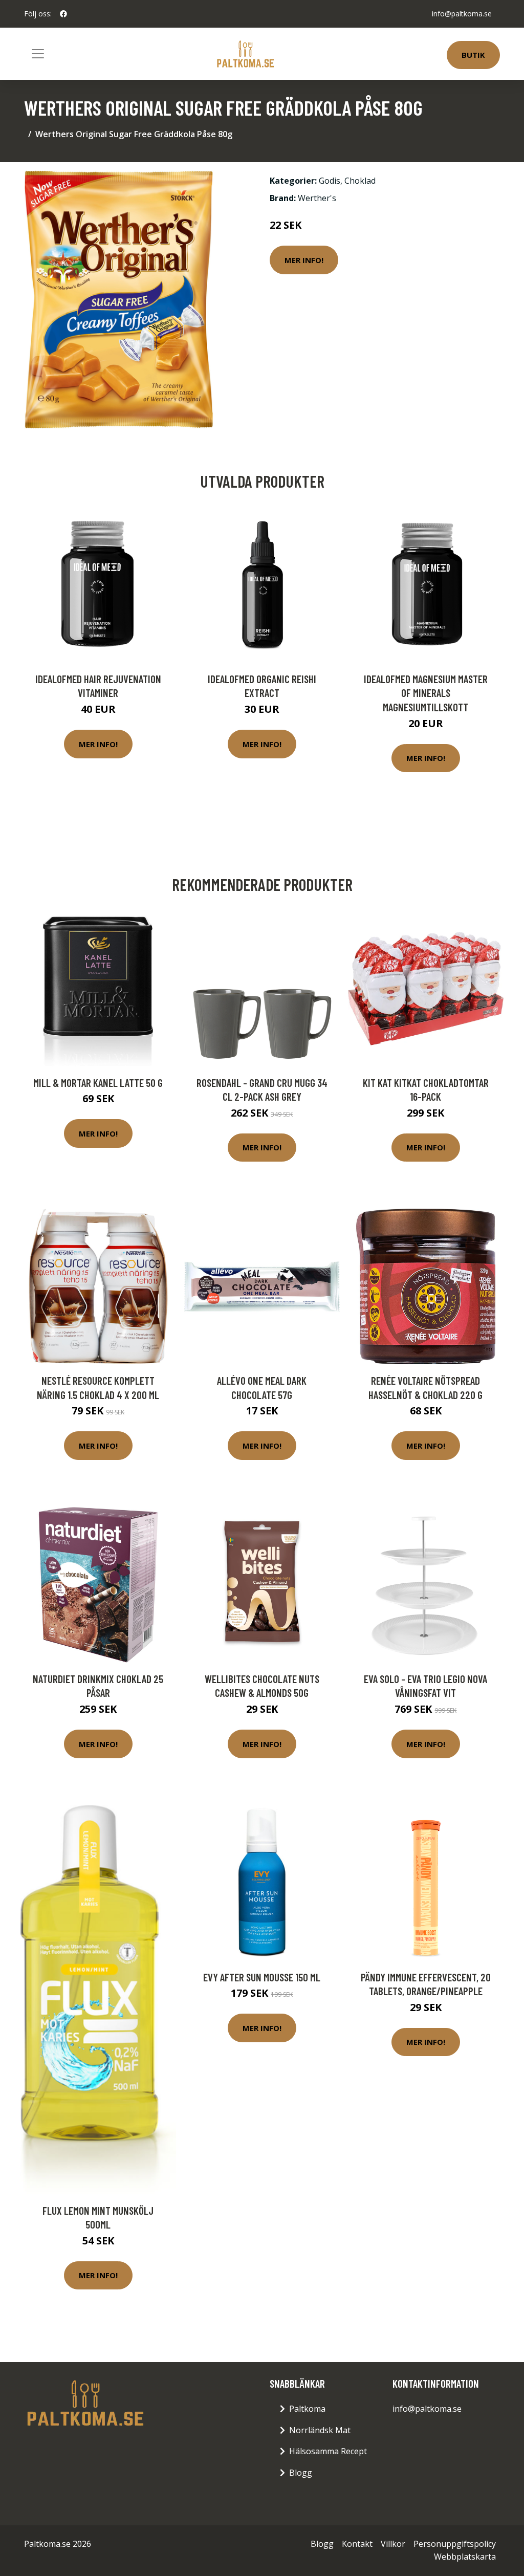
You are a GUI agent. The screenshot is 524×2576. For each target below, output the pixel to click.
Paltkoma (307, 2409)
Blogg (301, 2473)
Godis (330, 181)
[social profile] (63, 14)
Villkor (393, 2544)
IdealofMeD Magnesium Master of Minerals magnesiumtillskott (426, 693)
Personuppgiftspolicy (455, 2544)
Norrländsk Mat (320, 2430)
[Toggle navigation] (38, 54)
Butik (473, 55)
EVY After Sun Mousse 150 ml (262, 1977)
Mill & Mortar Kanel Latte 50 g (98, 1083)
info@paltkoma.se (462, 14)
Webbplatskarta (465, 2557)
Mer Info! (304, 260)
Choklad (360, 181)
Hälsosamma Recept (328, 2451)
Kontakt (357, 2544)
